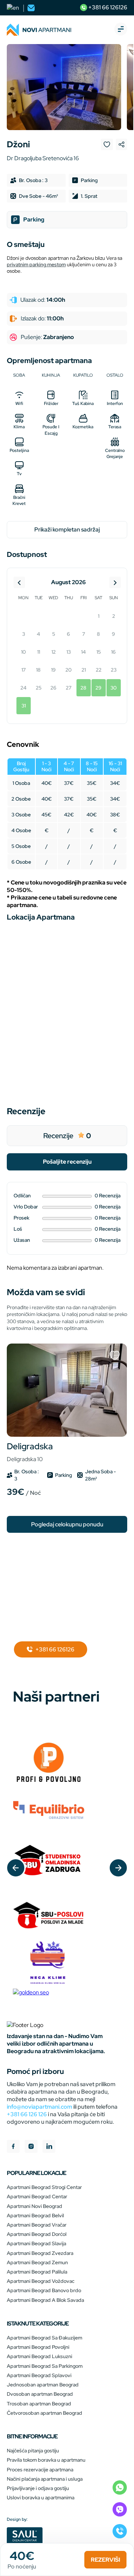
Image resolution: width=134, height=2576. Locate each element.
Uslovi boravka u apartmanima (41, 2498)
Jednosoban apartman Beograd (43, 2385)
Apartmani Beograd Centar (37, 2196)
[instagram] (31, 2147)
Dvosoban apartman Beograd (40, 2394)
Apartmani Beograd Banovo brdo (44, 2290)
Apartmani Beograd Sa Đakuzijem (44, 2338)
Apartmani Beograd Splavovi (39, 2375)
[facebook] (13, 2147)
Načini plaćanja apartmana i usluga (45, 2479)
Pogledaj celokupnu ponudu (67, 1524)
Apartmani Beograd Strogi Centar (44, 2187)
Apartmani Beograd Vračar (37, 2225)
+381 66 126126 (107, 7)
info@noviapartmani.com (39, 2107)
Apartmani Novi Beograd (34, 2206)
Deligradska (30, 1452)
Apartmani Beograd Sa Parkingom (45, 2366)
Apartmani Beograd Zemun (37, 2262)
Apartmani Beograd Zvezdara (40, 2253)
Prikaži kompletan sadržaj (67, 529)
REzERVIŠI (105, 2560)
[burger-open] (121, 30)
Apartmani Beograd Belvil (35, 2215)
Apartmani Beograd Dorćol (37, 2234)
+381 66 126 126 (27, 2114)
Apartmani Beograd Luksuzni (39, 2356)
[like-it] (115, 1356)
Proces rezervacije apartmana (40, 2470)
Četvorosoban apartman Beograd (44, 2413)
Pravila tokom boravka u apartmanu (46, 2460)
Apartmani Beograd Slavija (36, 2243)
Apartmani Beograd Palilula (37, 2272)
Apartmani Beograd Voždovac (41, 2281)
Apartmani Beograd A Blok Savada (45, 2300)
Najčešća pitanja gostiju (33, 2451)
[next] (118, 1868)
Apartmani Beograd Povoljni (38, 2347)
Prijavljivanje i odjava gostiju (38, 2488)
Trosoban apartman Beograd (39, 2404)
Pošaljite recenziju (67, 1162)
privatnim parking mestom (36, 264)
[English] (13, 8)
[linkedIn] (49, 2147)
